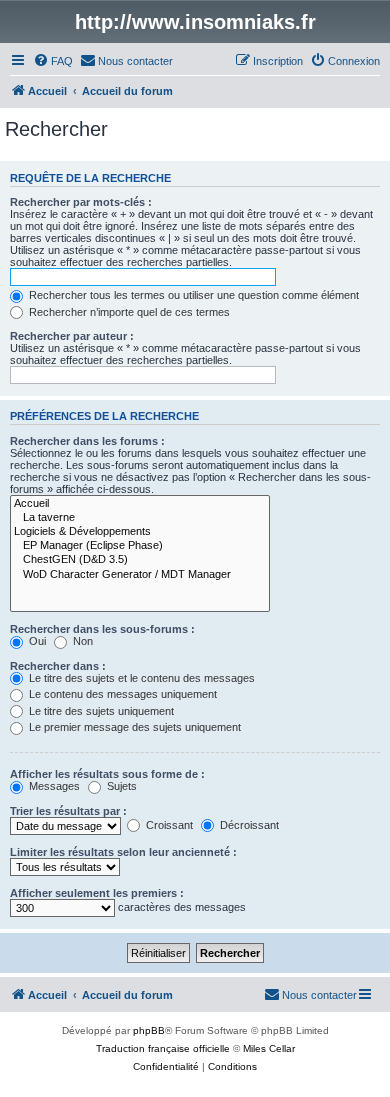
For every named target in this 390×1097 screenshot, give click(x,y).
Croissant (168, 825)
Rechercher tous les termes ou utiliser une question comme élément (192, 295)
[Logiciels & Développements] (140, 532)
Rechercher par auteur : (72, 336)
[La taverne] (140, 518)
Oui (36, 641)
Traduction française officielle (163, 1048)
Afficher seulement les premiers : (97, 893)
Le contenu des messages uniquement (121, 694)
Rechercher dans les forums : (87, 441)
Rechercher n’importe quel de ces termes (128, 312)
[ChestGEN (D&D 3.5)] (140, 560)
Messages (53, 786)
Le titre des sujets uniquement (100, 711)
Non (81, 641)
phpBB (149, 1030)
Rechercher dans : (58, 666)
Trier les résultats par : (68, 811)
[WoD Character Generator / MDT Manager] (140, 575)
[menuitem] (53, 61)
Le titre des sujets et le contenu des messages (140, 678)
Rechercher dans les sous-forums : (102, 629)
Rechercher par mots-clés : (81, 202)
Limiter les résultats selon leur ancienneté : (123, 852)
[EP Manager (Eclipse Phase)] (140, 546)
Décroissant (248, 825)
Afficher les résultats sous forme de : (107, 774)
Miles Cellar (269, 1048)
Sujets (120, 786)
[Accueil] (140, 504)
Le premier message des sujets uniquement (133, 727)
